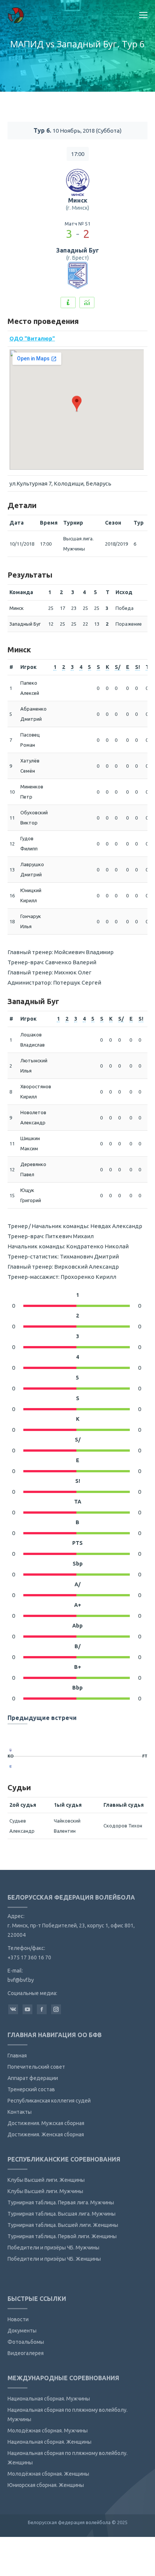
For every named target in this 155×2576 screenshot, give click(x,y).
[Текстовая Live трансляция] (68, 303)
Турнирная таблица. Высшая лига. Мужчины (62, 2214)
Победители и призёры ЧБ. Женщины (54, 2259)
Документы (22, 2331)
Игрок (28, 667)
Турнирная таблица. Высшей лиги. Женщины (63, 2225)
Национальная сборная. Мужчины (49, 2399)
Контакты (20, 2112)
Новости (18, 2319)
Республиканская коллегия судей (49, 2101)
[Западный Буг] (11, 1767)
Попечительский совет (36, 2067)
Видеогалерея (26, 2353)
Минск (78, 200)
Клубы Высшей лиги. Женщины (46, 2180)
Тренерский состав (31, 2089)
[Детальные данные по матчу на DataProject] (87, 303)
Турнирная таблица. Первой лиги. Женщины (62, 2236)
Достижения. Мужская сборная (46, 2123)
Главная (17, 2056)
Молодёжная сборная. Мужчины (48, 2431)
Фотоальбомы (26, 2342)
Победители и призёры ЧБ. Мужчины (53, 2248)
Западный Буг (77, 250)
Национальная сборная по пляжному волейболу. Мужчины (68, 2415)
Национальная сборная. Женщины (49, 2442)
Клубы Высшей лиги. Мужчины (45, 2191)
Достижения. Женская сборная (46, 2134)
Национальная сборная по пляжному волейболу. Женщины (68, 2458)
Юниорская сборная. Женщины (46, 2485)
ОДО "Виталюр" (32, 339)
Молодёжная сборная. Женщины (48, 2474)
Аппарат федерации (33, 2078)
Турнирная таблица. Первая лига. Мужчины (61, 2202)
